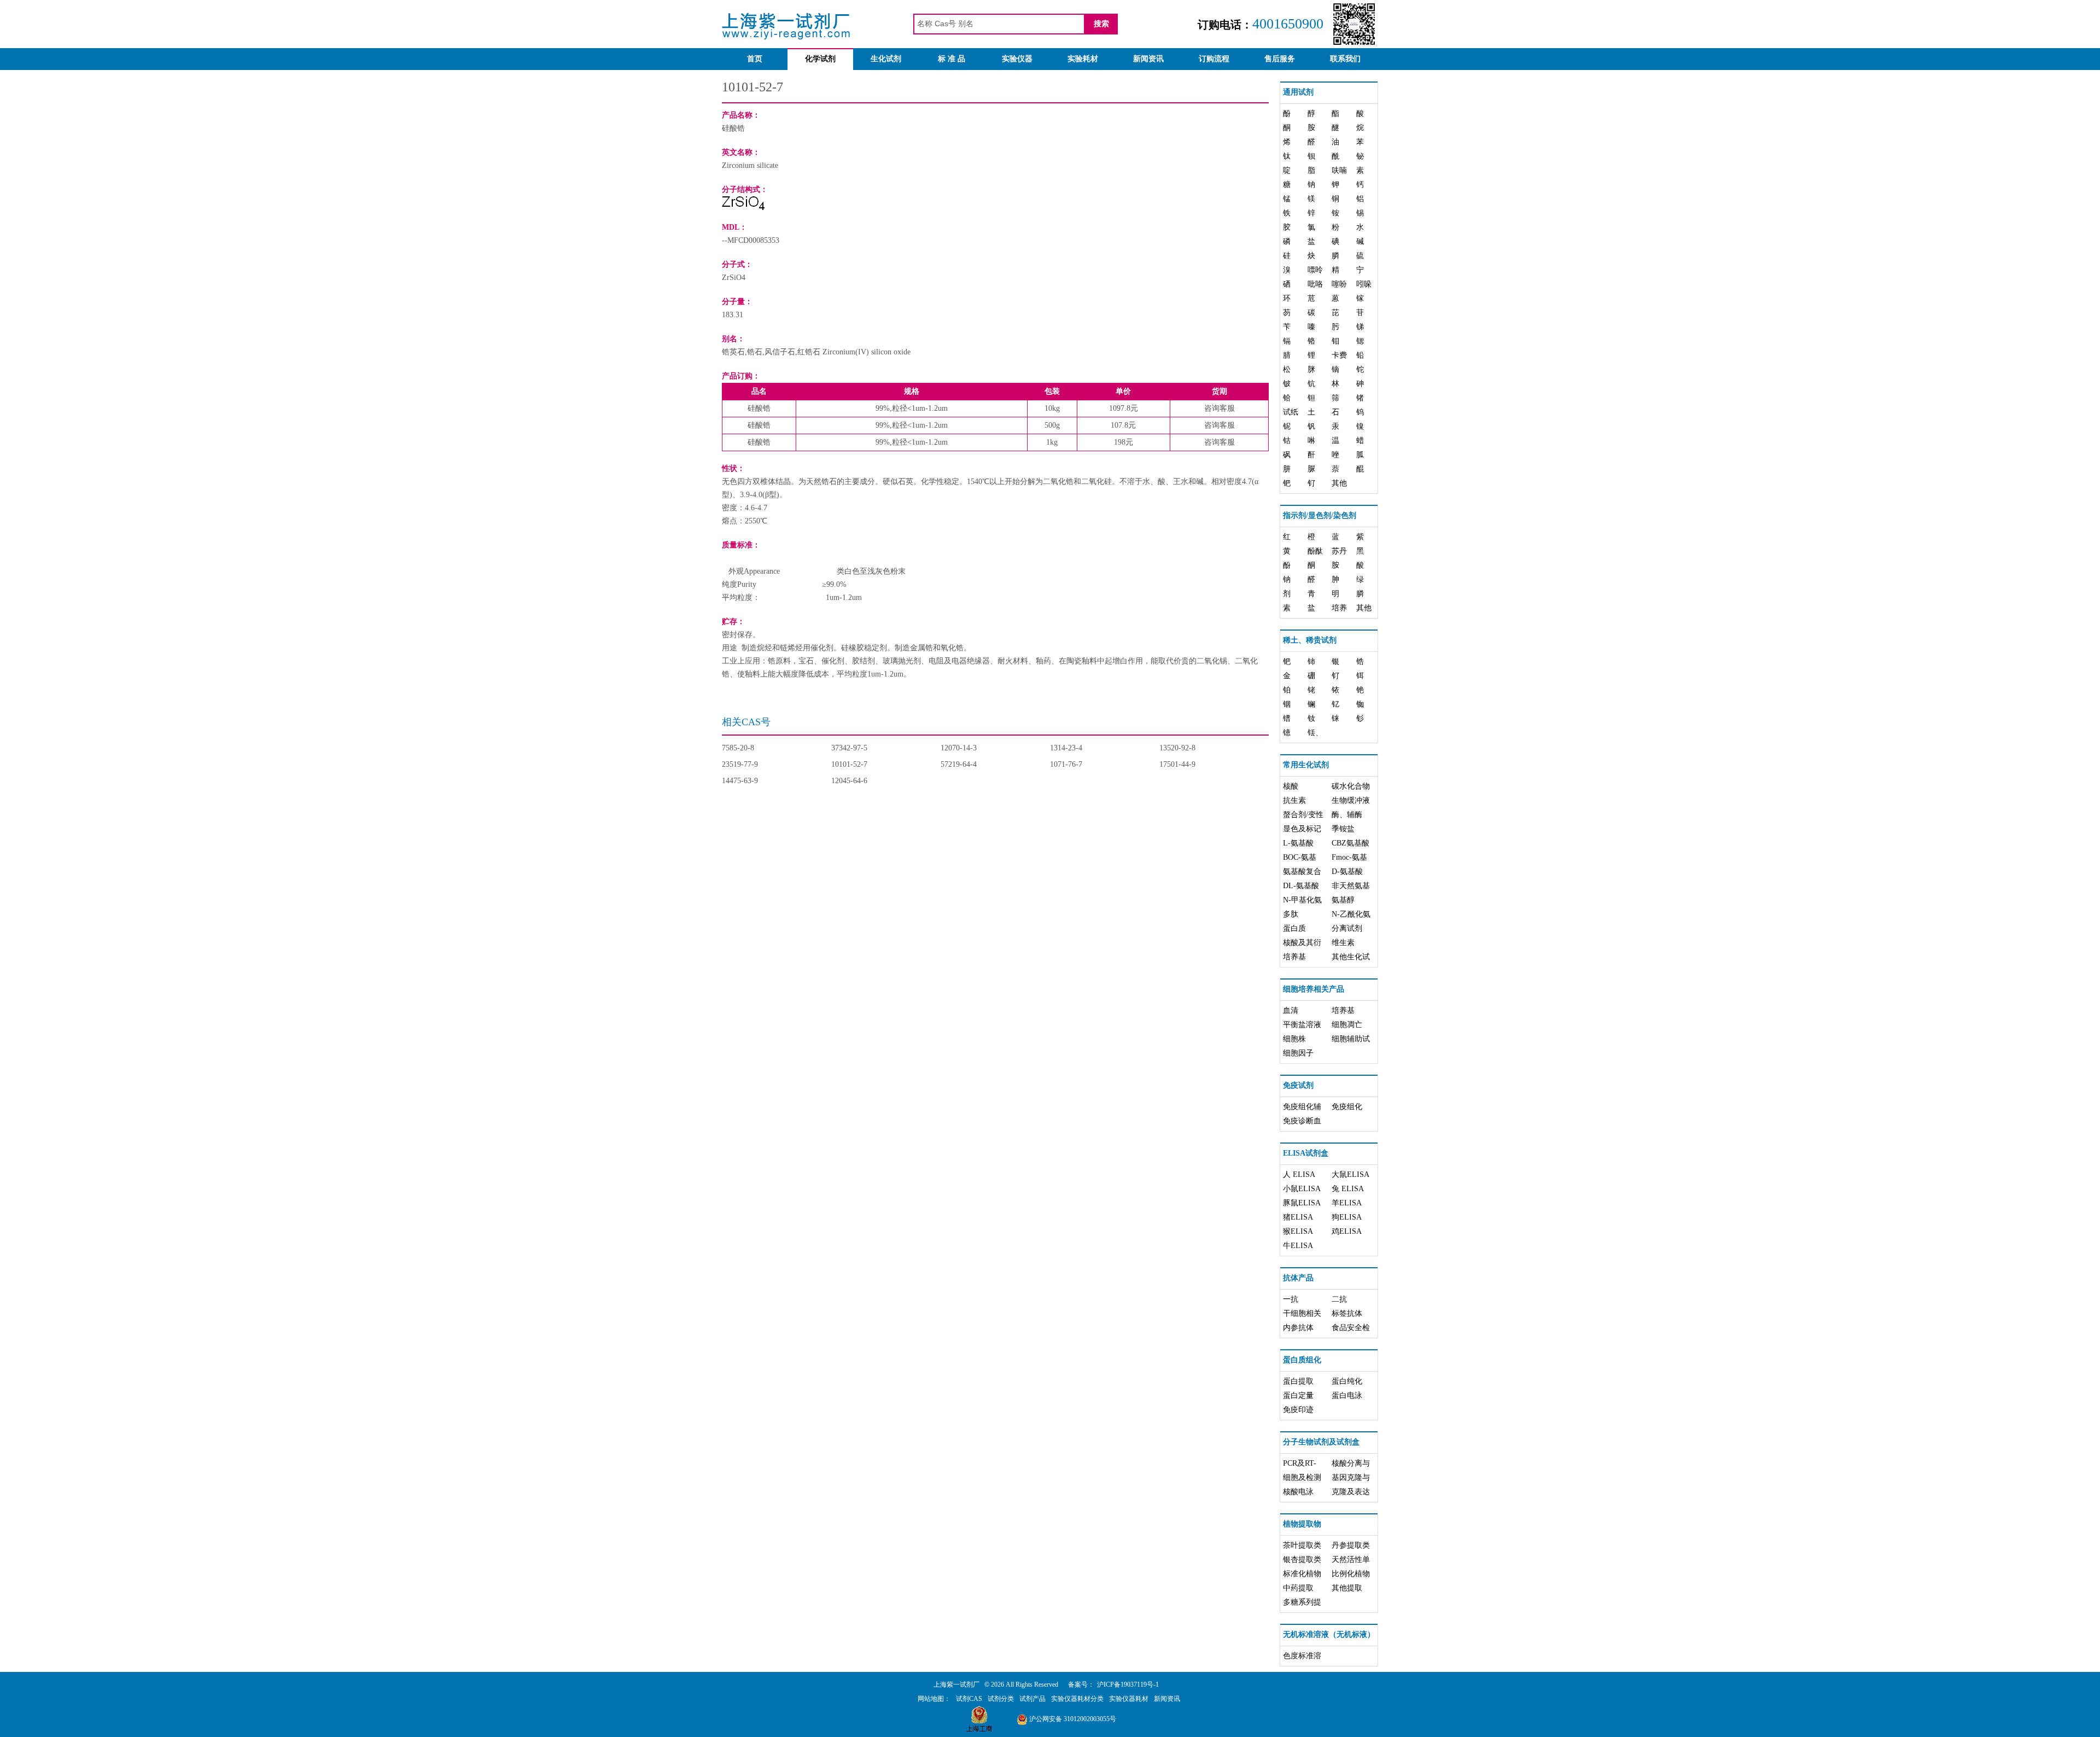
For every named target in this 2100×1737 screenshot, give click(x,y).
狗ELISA (1347, 1217)
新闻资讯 (1148, 59)
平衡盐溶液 (1302, 1025)
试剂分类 (1001, 1699)
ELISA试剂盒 (1306, 1153)
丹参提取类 (1351, 1545)
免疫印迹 (1298, 1410)
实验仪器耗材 (1129, 1699)
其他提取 (1347, 1588)
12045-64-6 (849, 781)
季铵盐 (1343, 829)
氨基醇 (1343, 900)
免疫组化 (1347, 1107)
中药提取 (1298, 1588)
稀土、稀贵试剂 (1310, 640)
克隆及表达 (1351, 1492)
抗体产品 (1298, 1278)
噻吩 (1339, 284)
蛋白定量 (1298, 1395)
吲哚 (1364, 284)
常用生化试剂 (1306, 765)
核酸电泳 (1298, 1492)
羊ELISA (1347, 1203)
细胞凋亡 (1347, 1025)
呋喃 (1339, 170)
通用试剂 (1298, 92)
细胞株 (1294, 1039)
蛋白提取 (1298, 1381)
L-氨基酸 (1298, 843)
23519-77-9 (740, 764)
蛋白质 (1294, 928)
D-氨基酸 (1347, 872)
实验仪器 (1017, 59)
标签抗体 (1347, 1313)
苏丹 (1339, 551)
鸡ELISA (1347, 1231)
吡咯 (1315, 284)
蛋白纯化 (1347, 1381)
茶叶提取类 (1302, 1545)
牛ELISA (1298, 1246)
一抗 (1291, 1299)
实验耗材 (1083, 59)
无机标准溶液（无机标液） (1329, 1634)
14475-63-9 (740, 781)
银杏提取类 (1302, 1560)
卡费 (1339, 355)
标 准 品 (952, 59)
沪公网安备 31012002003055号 (1072, 1719)
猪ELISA (1298, 1217)
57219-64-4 (959, 764)
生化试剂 (886, 59)
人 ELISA (1299, 1174)
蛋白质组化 (1302, 1360)
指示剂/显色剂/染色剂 (1320, 515)
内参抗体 (1298, 1328)
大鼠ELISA (1351, 1174)
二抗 (1339, 1299)
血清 (1291, 1010)
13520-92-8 (1177, 748)
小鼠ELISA (1302, 1189)
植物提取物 (1302, 1524)
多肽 (1291, 914)
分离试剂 (1347, 928)
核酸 (1291, 786)
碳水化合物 (1351, 786)
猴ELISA (1298, 1231)
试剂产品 (1032, 1699)
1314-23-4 (1066, 748)
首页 (755, 59)
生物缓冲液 (1351, 800)
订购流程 (1214, 59)
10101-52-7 (849, 764)
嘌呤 (1315, 270)
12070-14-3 (959, 748)
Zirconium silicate (750, 165)
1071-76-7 (1066, 764)
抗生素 (1294, 800)
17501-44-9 (1177, 764)
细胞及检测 (1302, 1477)
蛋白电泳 (1347, 1395)
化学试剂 (820, 59)
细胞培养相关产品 (1314, 989)
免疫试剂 (1298, 1085)
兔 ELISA (1348, 1189)
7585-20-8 (738, 748)
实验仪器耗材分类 (1077, 1699)
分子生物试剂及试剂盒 (1321, 1442)
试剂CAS (969, 1699)
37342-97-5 (849, 748)
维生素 (1343, 943)
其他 (1339, 483)
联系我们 (1345, 59)
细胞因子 (1298, 1053)
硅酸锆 (733, 128)
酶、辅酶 (1347, 815)
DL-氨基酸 (1301, 886)
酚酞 (1315, 551)
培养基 (1294, 957)
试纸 (1291, 412)
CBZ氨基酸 (1351, 843)
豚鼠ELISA (1302, 1203)
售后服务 (1280, 59)
